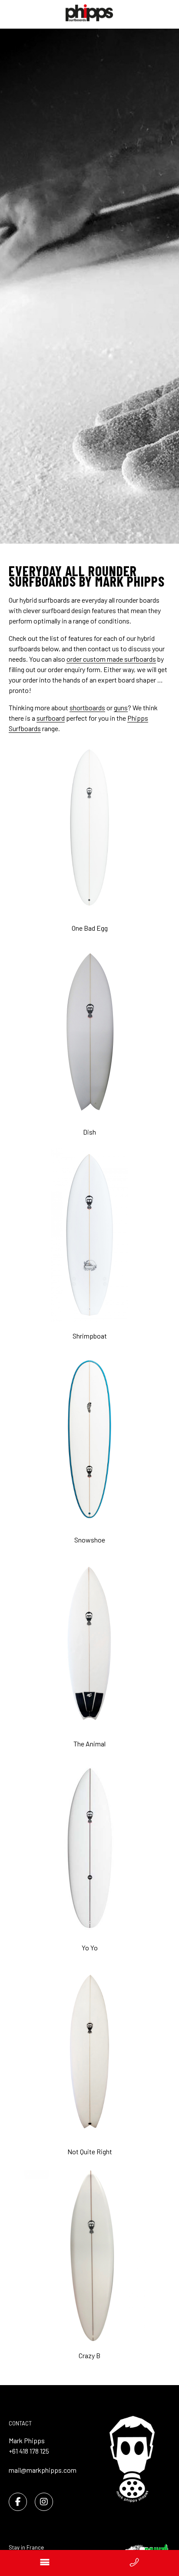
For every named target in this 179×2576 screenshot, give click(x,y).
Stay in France (26, 2547)
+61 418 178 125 (29, 2451)
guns (121, 707)
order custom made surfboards (111, 659)
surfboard (51, 718)
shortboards (87, 707)
